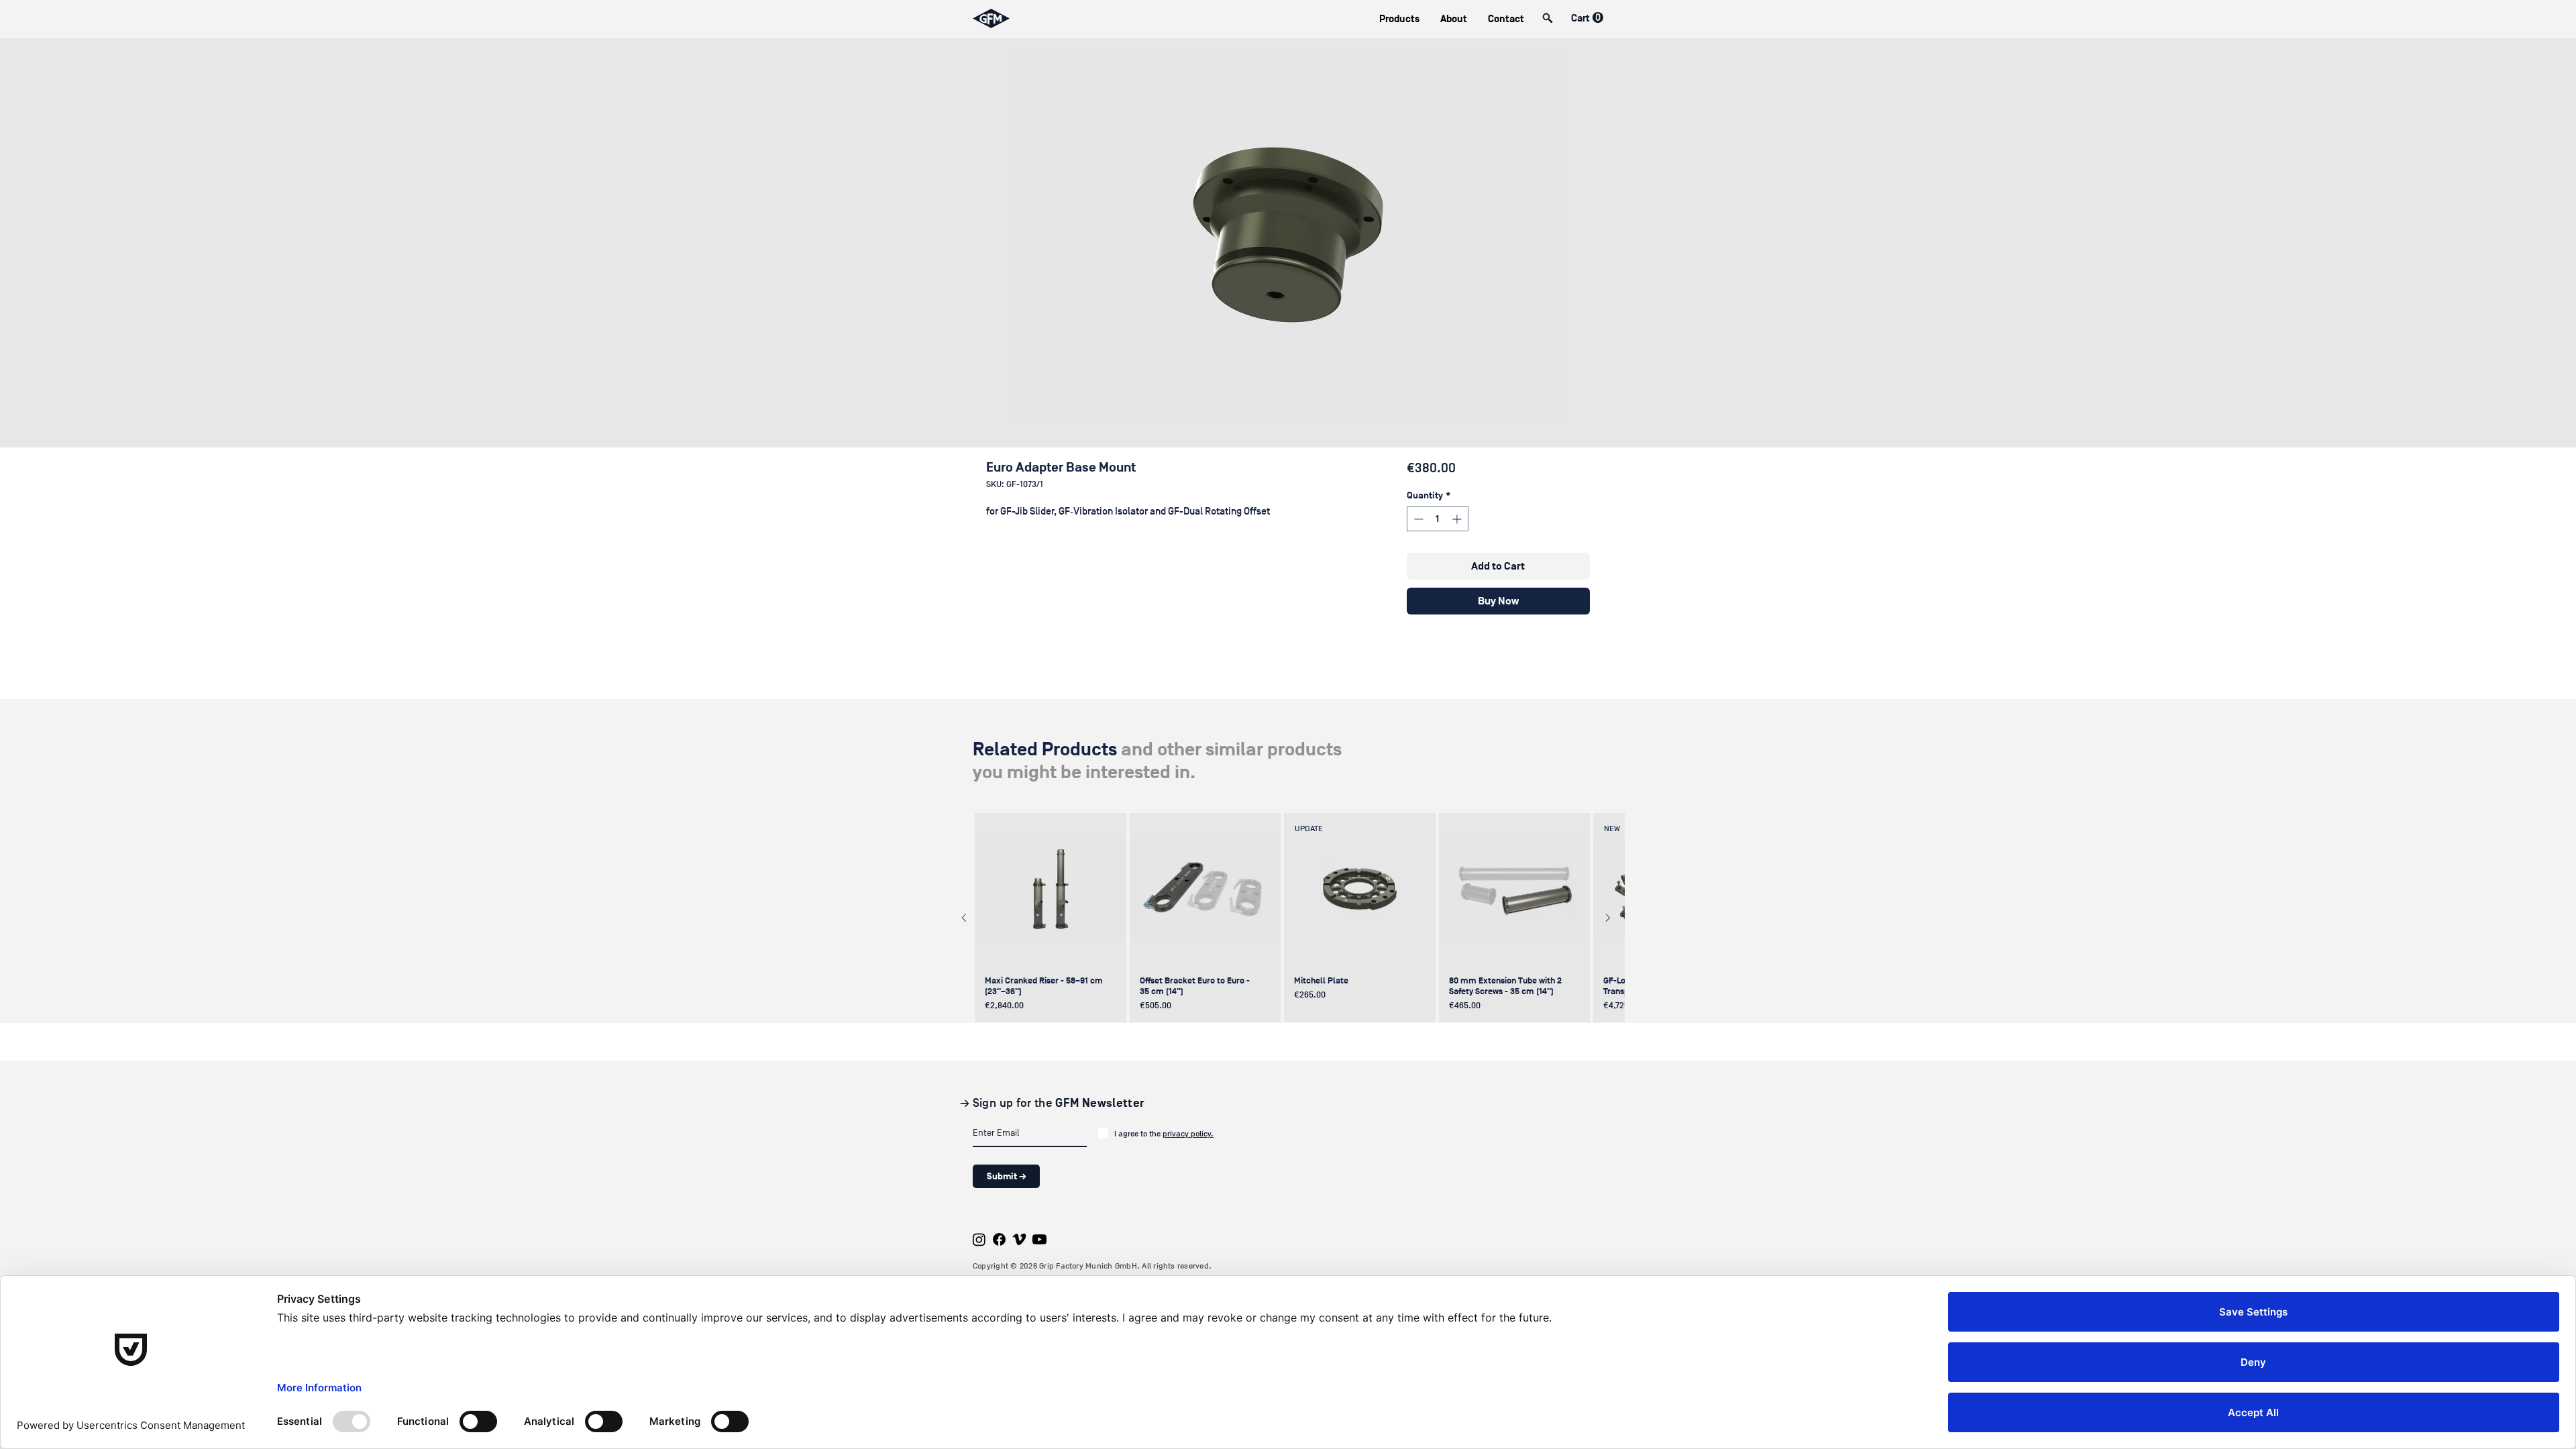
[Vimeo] (1019, 1239)
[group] (1286, 918)
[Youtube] (1039, 1239)
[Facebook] (999, 1239)
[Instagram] (979, 1239)
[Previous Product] (964, 918)
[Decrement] (1417, 519)
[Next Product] (1608, 918)
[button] (1399, 19)
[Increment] (1458, 519)
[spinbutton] (1438, 519)
